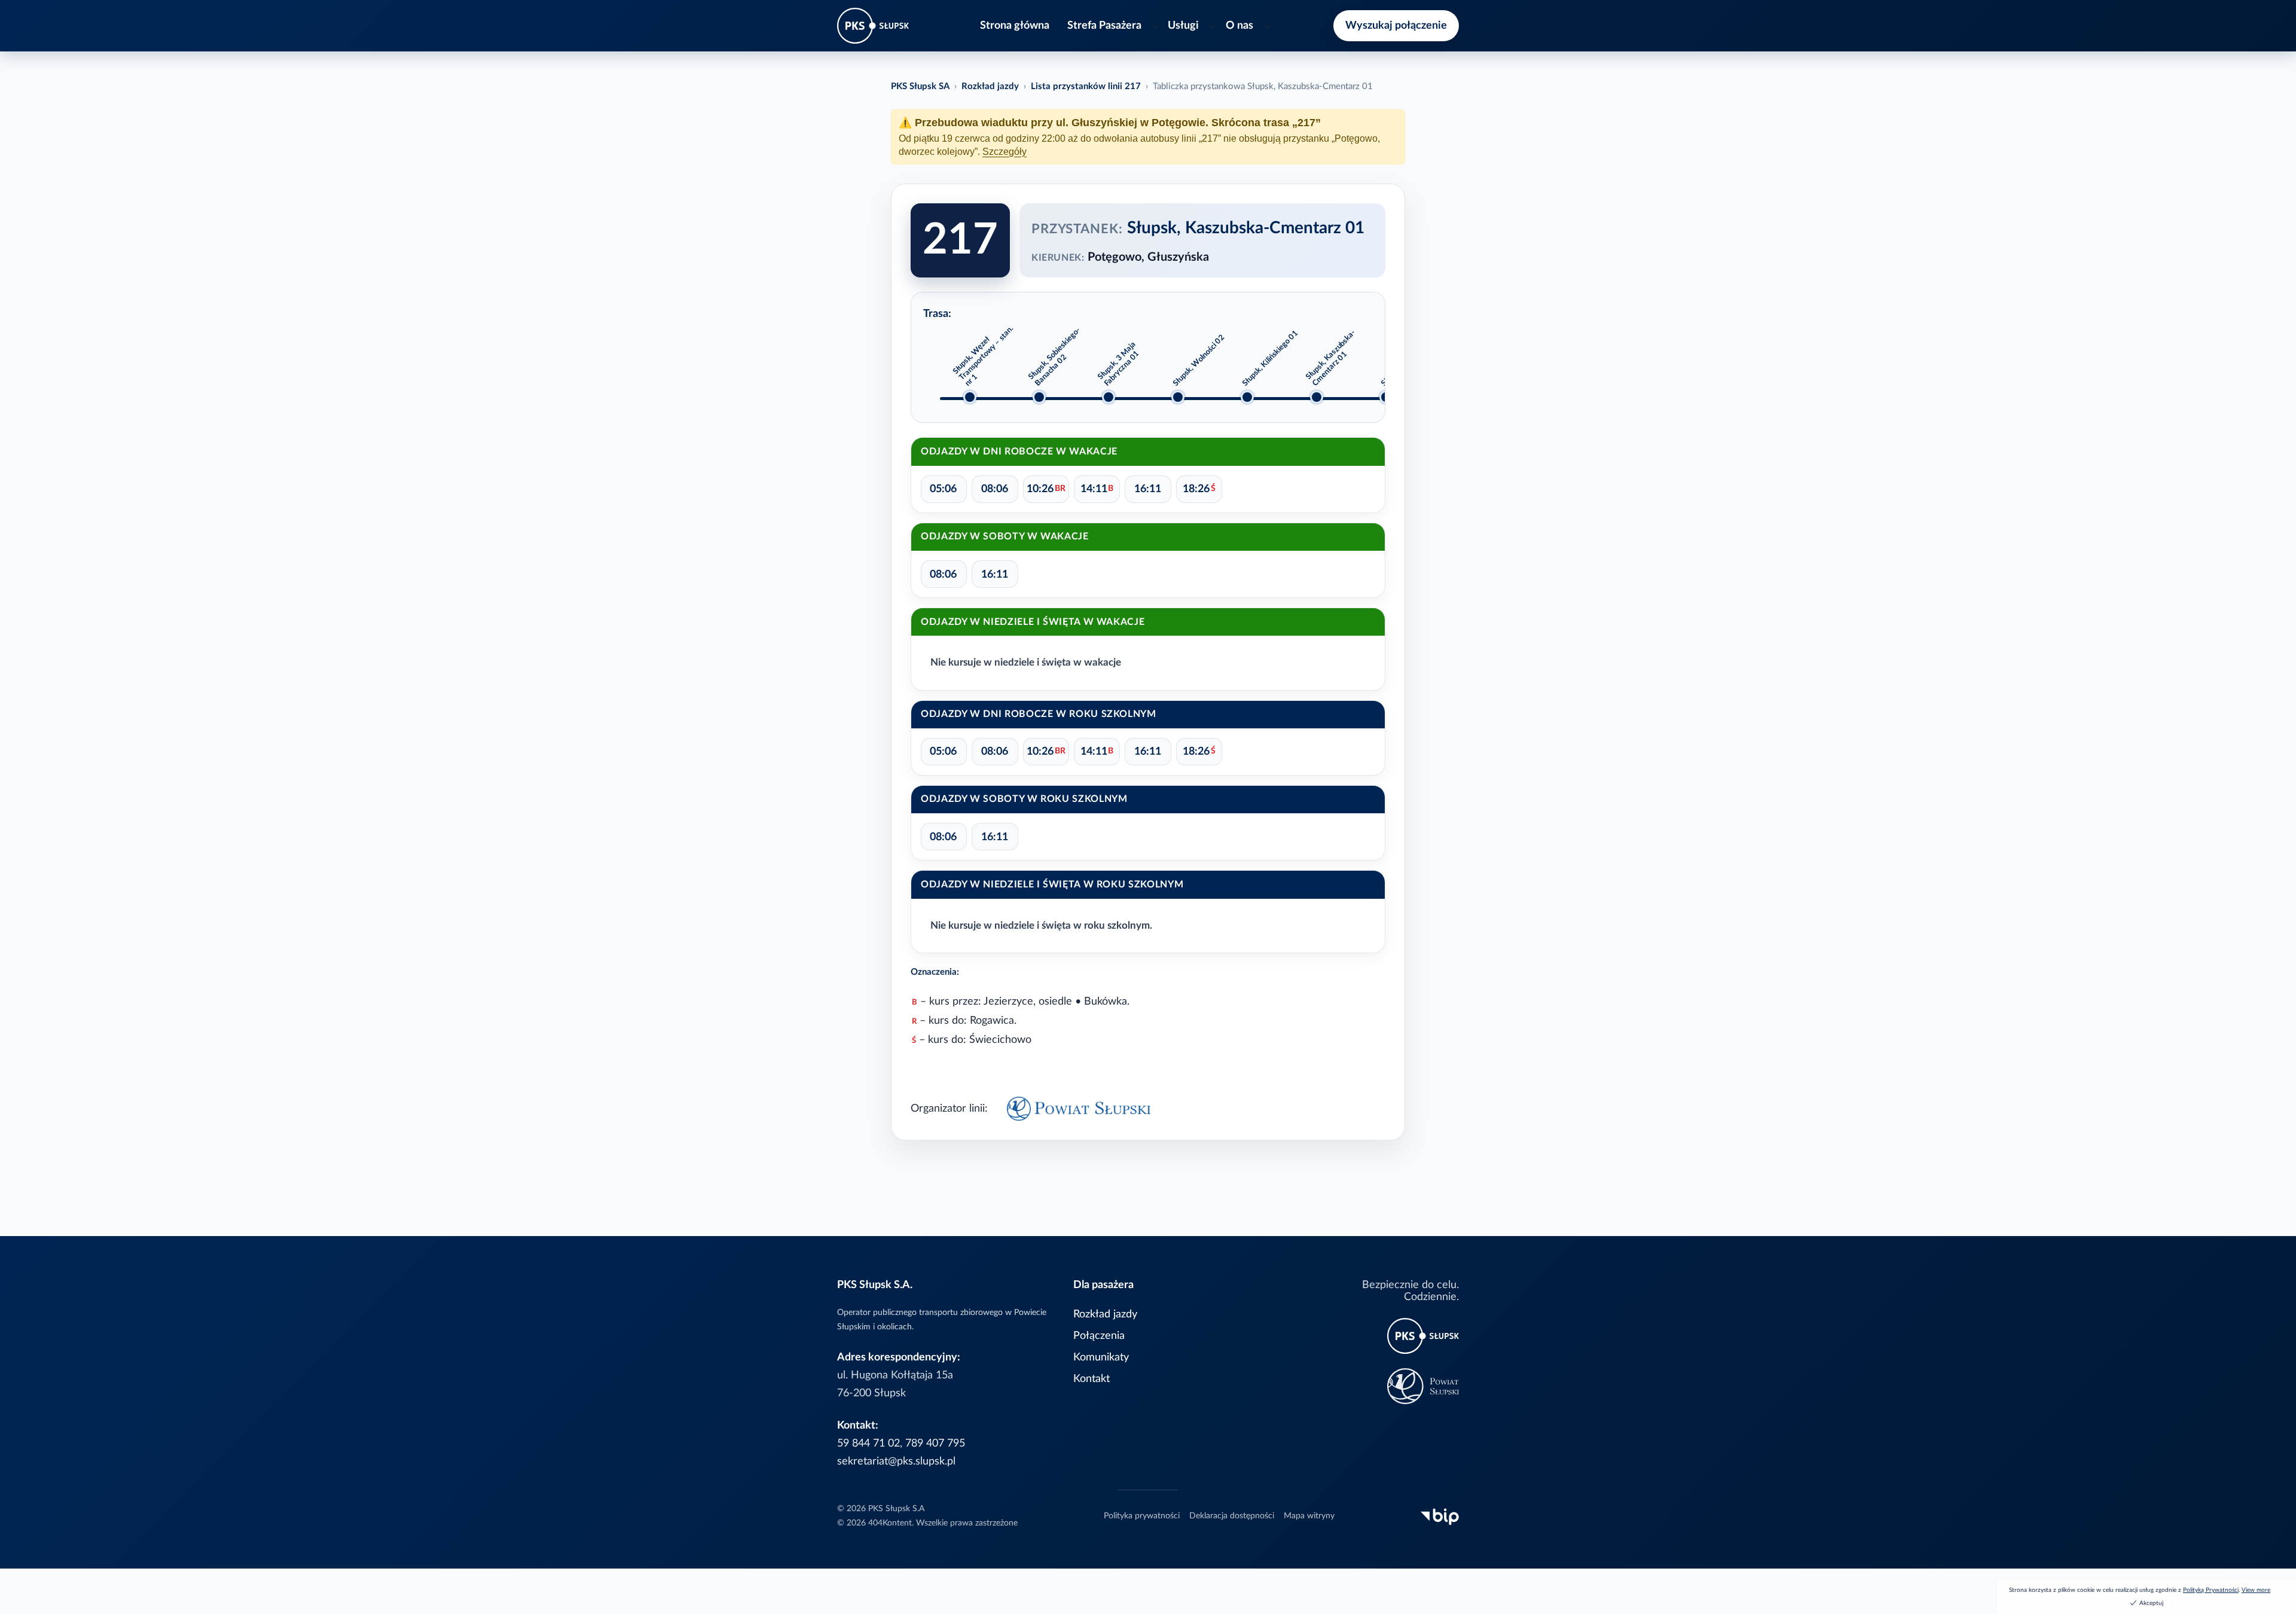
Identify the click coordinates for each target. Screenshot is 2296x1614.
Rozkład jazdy (990, 86)
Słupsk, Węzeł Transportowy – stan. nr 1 (983, 356)
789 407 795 (935, 1443)
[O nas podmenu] (1267, 26)
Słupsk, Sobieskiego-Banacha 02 (1054, 357)
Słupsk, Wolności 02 (1199, 361)
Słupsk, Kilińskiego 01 (1270, 359)
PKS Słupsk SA (920, 86)
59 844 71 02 (868, 1443)
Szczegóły (1004, 152)
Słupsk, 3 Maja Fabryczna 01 (1118, 364)
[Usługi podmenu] (1213, 26)
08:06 (995, 489)
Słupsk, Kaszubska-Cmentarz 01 (1331, 358)
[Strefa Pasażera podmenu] (1155, 26)
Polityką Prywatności (2211, 1590)
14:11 (1097, 489)
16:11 (1148, 489)
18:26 (1199, 489)
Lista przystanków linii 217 (1086, 86)
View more (2256, 1590)
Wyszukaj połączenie (1396, 25)
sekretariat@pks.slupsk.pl (896, 1461)
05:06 (943, 489)
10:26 (1046, 489)
